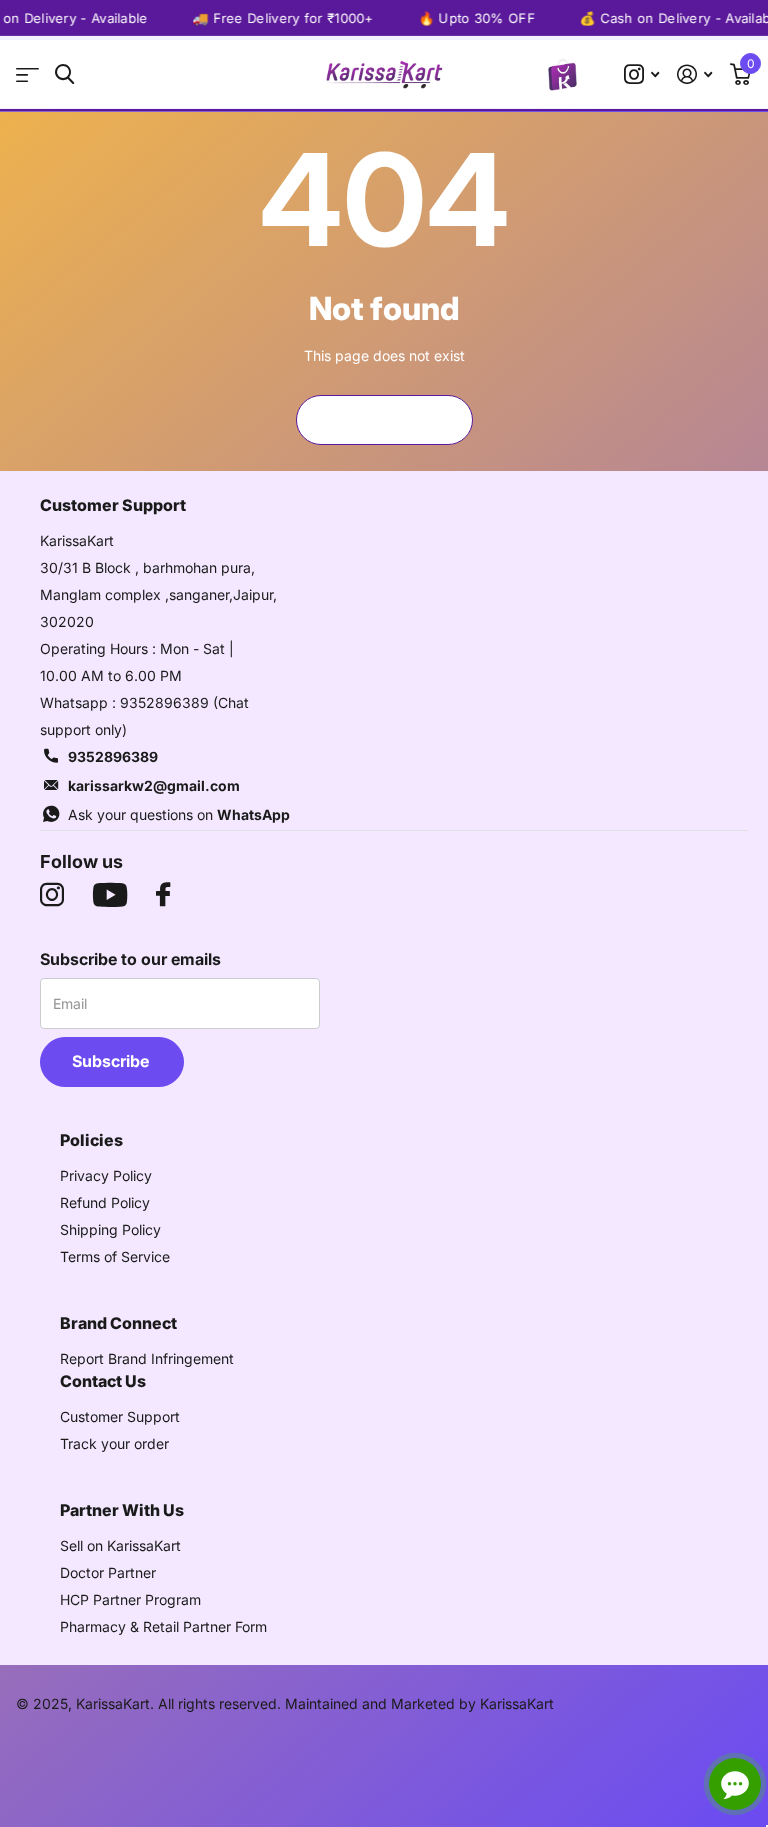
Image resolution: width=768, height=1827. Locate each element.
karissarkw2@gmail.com (154, 785)
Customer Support (120, 1416)
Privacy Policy (106, 1175)
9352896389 (113, 756)
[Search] (64, 74)
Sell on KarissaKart (120, 1545)
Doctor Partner (108, 1572)
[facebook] (163, 895)
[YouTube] (110, 895)
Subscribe (112, 1061)
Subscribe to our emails (130, 959)
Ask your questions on (179, 814)
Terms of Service (115, 1256)
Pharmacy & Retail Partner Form (163, 1626)
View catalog (27, 74)
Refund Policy (105, 1202)
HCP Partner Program (130, 1599)
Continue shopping (384, 419)
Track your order (114, 1443)
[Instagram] (52, 895)
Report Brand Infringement (147, 1358)
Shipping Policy (110, 1229)
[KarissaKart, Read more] (641, 74)
